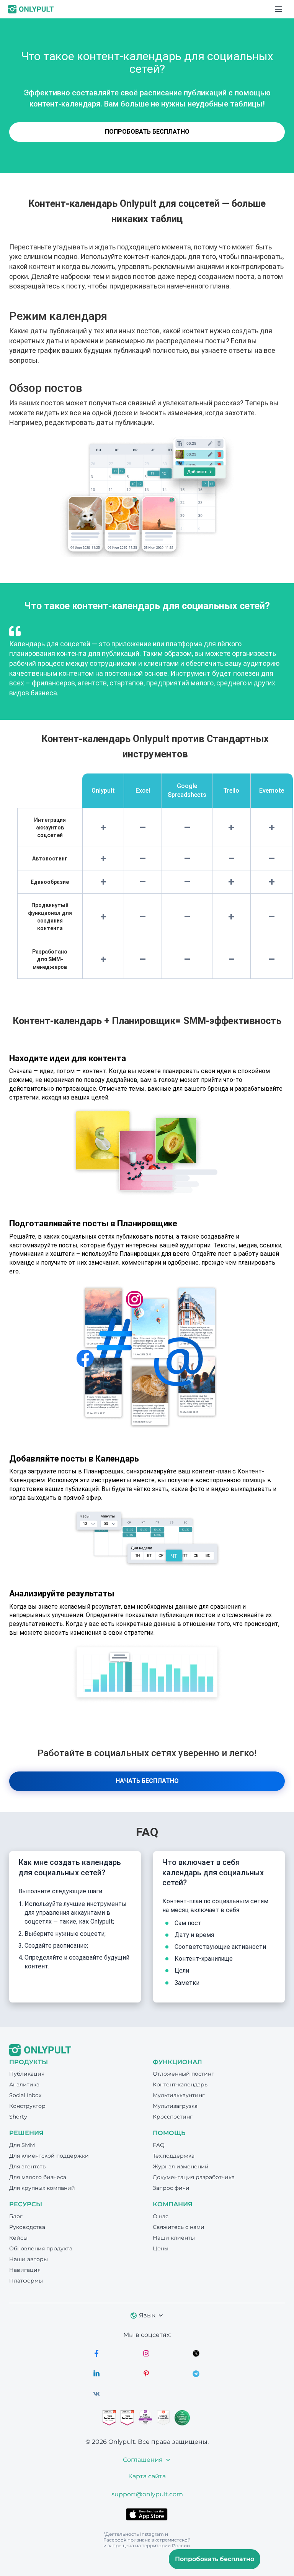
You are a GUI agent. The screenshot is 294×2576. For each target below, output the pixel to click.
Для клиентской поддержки (49, 2156)
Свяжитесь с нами (179, 2227)
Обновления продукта (41, 2248)
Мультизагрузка (175, 2106)
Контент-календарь (180, 2084)
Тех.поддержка (174, 2156)
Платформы (26, 2281)
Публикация (27, 2074)
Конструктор (27, 2106)
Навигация (25, 2270)
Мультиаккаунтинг (179, 2095)
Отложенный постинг (183, 2074)
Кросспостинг (173, 2117)
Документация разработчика (194, 2177)
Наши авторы (29, 2259)
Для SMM (22, 2145)
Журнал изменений (181, 2166)
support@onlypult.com (147, 2494)
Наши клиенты (174, 2238)
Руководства (27, 2227)
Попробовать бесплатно (147, 132)
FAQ (159, 2145)
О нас (161, 2216)
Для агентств (28, 2166)
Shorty (18, 2117)
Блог (16, 2216)
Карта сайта (147, 2476)
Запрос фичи (171, 2188)
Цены (161, 2248)
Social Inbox (25, 2095)
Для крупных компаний (42, 2188)
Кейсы (18, 2238)
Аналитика (24, 2084)
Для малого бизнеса (38, 2177)
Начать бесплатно (147, 1781)
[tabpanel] (147, 665)
